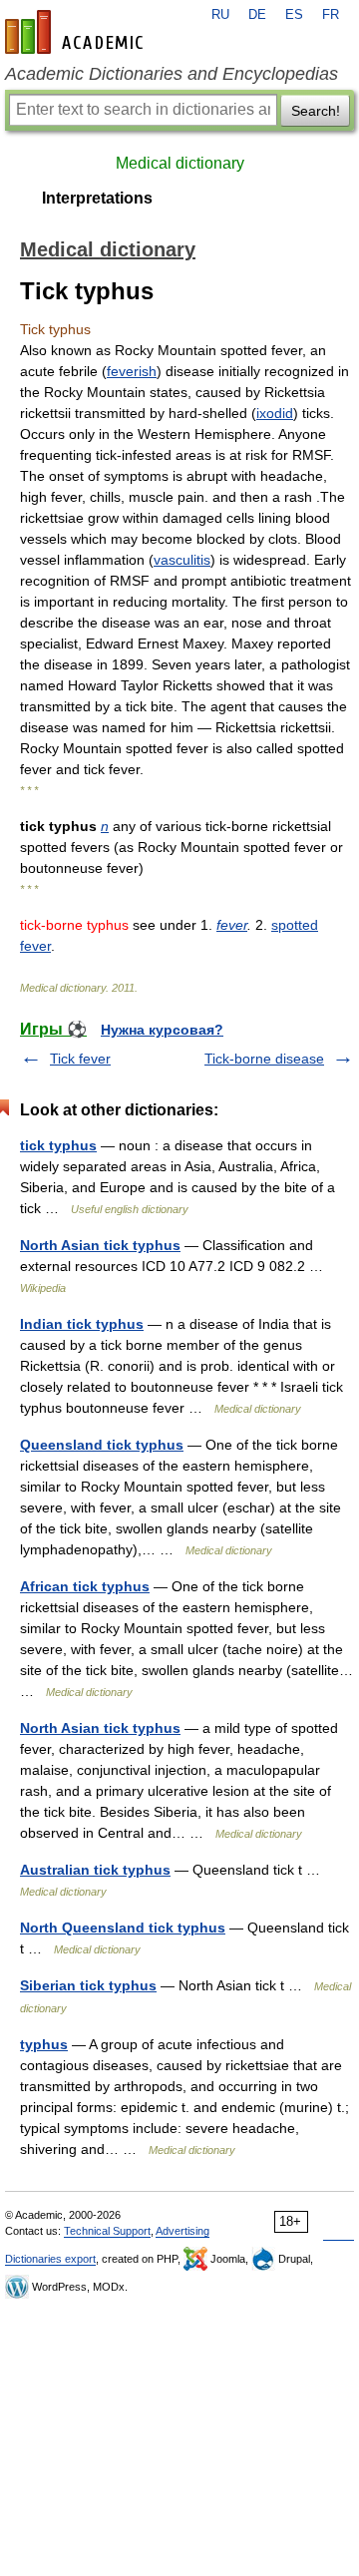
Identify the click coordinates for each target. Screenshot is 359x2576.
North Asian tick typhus (100, 1245)
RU (220, 15)
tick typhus (58, 1145)
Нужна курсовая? (162, 1030)
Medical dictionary (180, 163)
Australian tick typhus (95, 1870)
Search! (316, 111)
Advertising (182, 2231)
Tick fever (80, 1059)
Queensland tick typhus (102, 1445)
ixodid (275, 413)
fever (232, 925)
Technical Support (107, 2231)
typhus (44, 2044)
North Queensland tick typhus (123, 1928)
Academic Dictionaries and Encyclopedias (172, 74)
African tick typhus (85, 1586)
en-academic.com (77, 32)
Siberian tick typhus (88, 1985)
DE (257, 15)
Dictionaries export (50, 2259)
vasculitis (182, 560)
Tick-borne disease (264, 1059)
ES (294, 15)
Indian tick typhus (82, 1324)
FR (331, 15)
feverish (132, 371)
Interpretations (97, 198)
